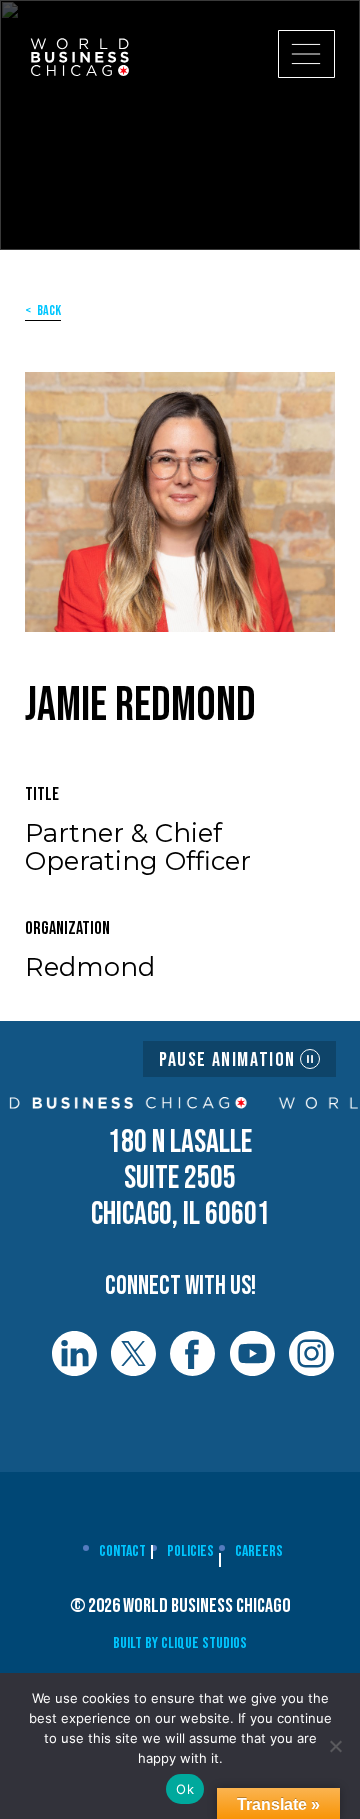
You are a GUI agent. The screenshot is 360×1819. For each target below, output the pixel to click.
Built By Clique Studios (180, 1643)
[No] (335, 1746)
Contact (122, 1551)
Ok (185, 1789)
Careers (259, 1551)
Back (49, 310)
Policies (190, 1551)
